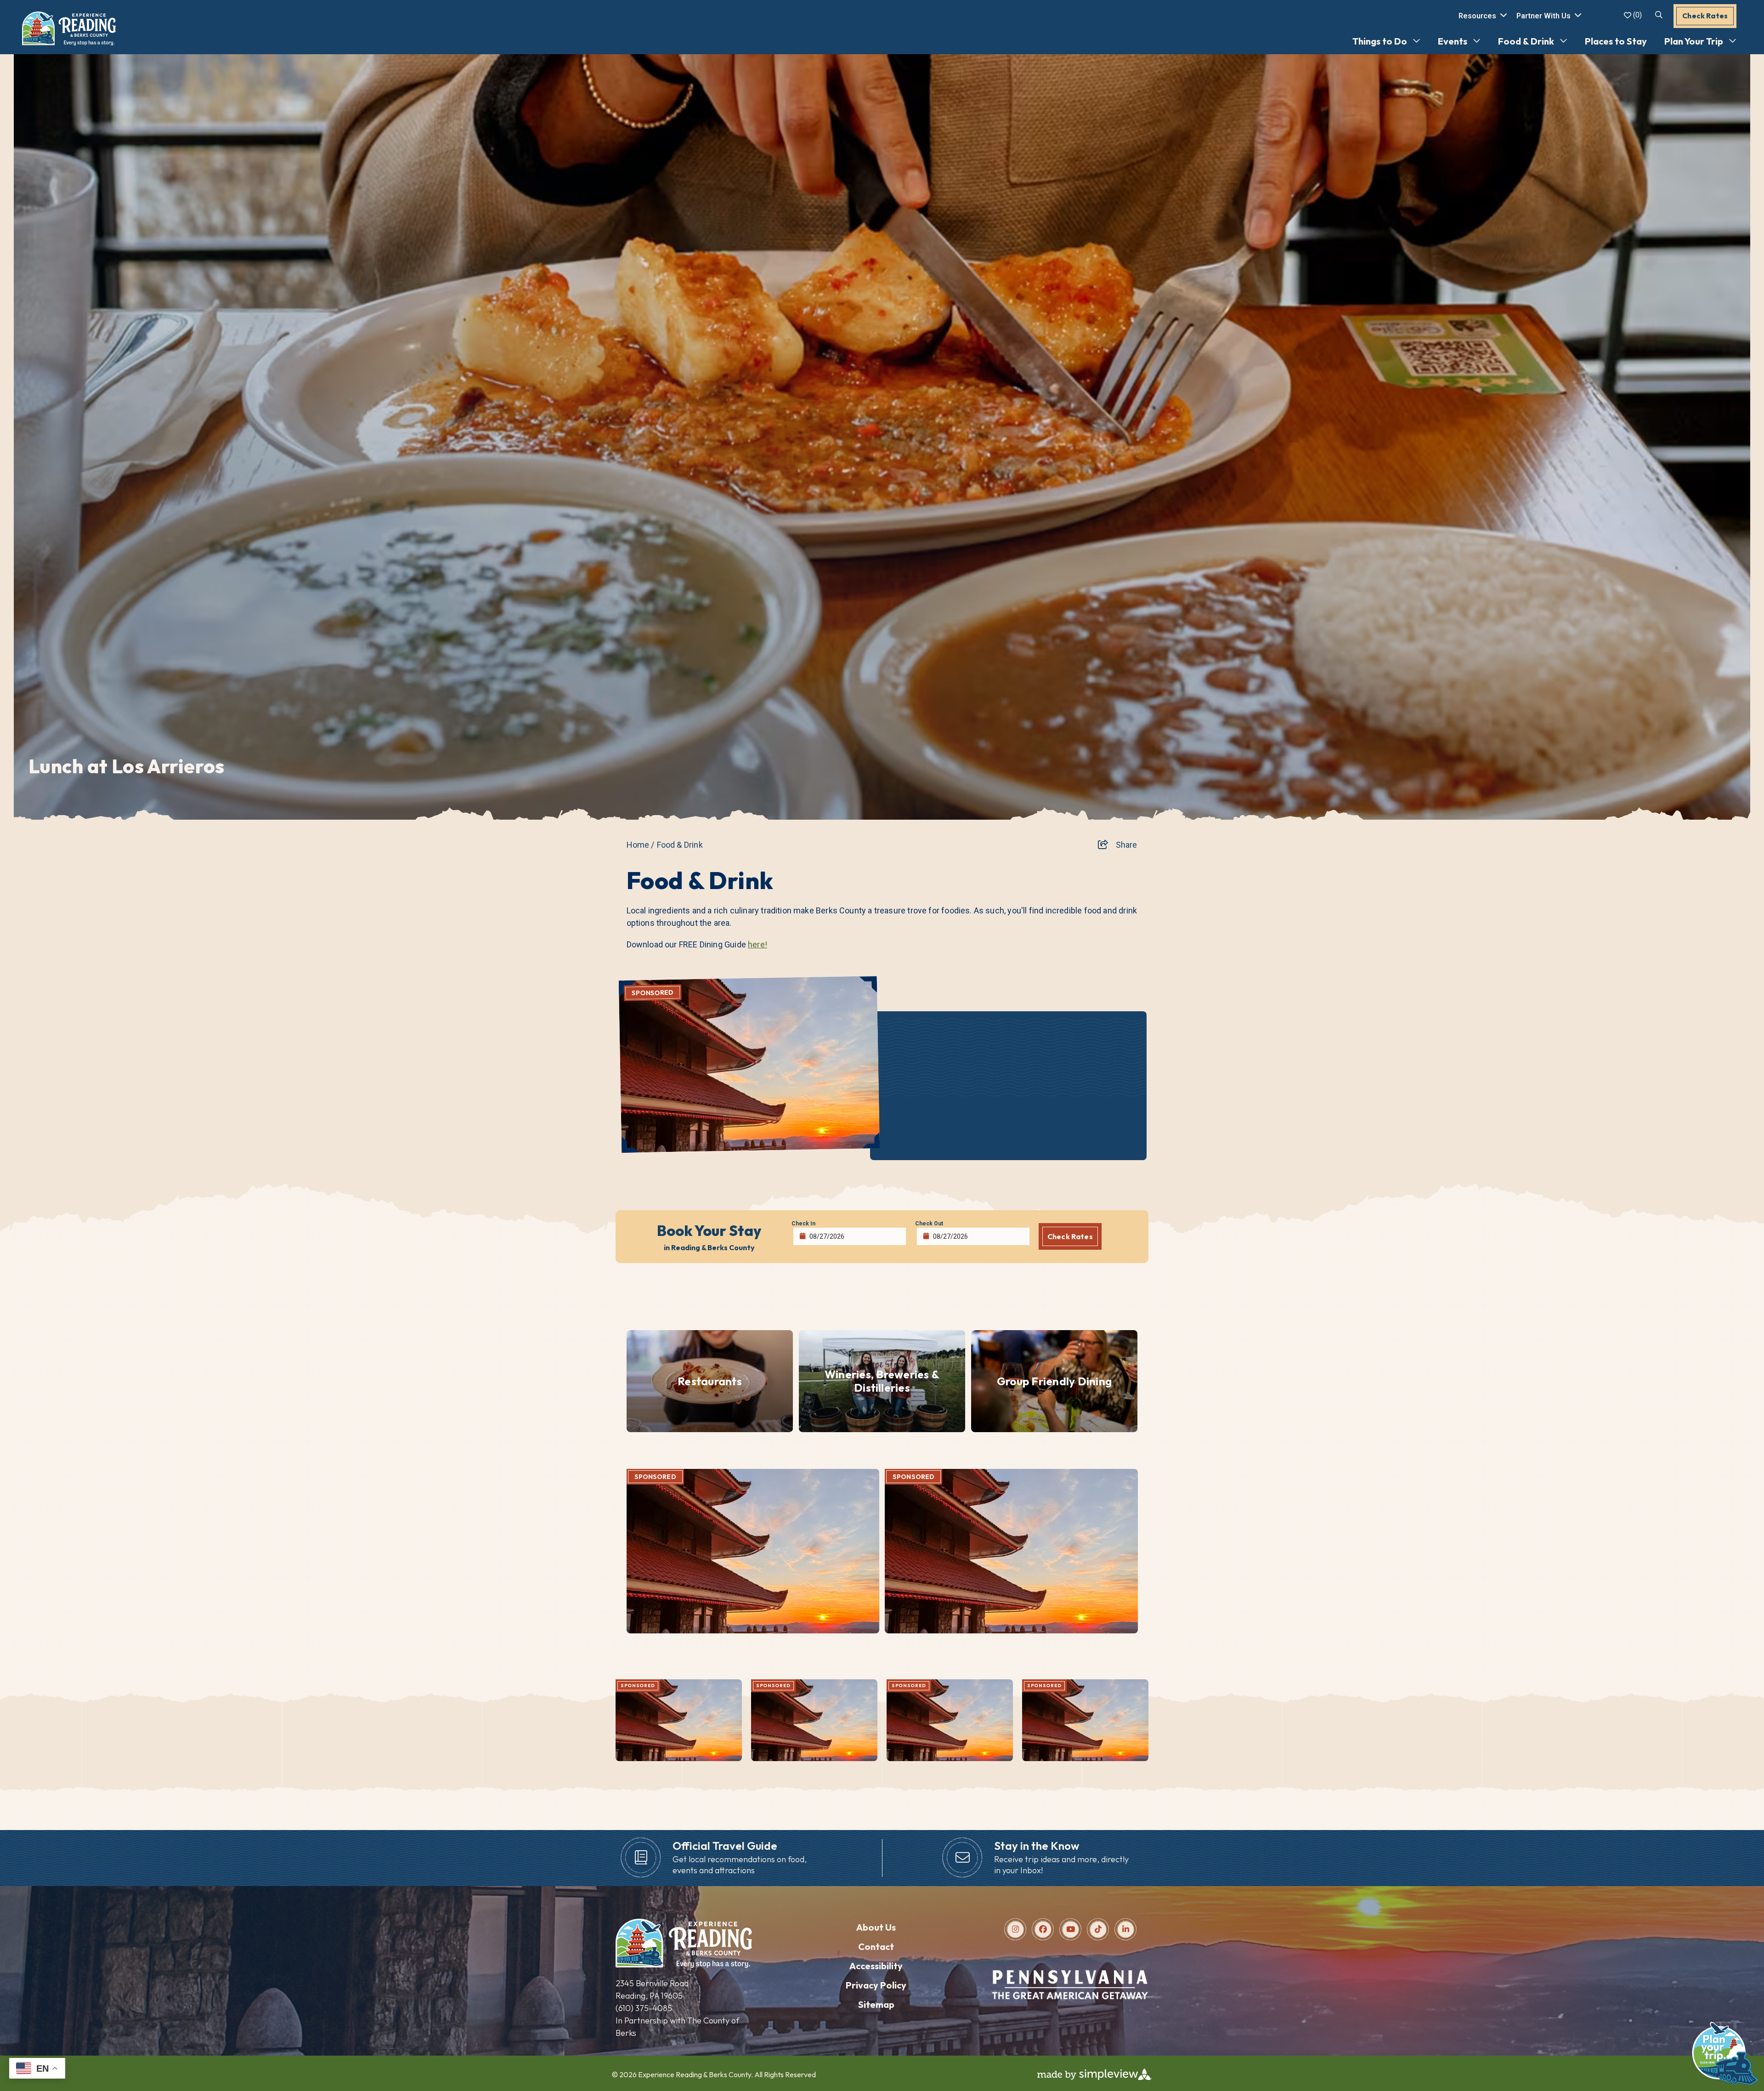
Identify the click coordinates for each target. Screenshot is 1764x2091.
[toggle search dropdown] (1659, 15)
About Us (876, 1927)
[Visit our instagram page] (1015, 1929)
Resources (1477, 16)
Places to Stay (1616, 41)
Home (641, 845)
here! (758, 944)
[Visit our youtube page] (1071, 1929)
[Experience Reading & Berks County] (69, 28)
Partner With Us (1543, 16)
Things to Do (1380, 41)
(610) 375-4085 (644, 2008)
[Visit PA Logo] (1070, 2000)
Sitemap (876, 2004)
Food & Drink (1526, 41)
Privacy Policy (876, 1985)
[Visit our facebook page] (1043, 1929)
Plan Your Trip (1694, 41)
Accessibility (876, 1966)
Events (1453, 41)
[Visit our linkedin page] (1126, 1929)
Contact (876, 1946)
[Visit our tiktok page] (1098, 1929)
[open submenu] (1414, 41)
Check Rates (1705, 16)
